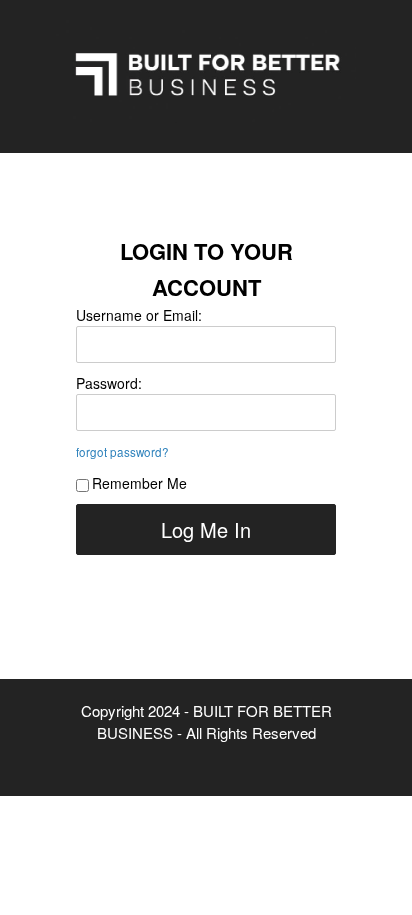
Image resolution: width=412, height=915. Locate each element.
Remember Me (139, 483)
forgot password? (122, 452)
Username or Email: (139, 315)
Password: (109, 383)
